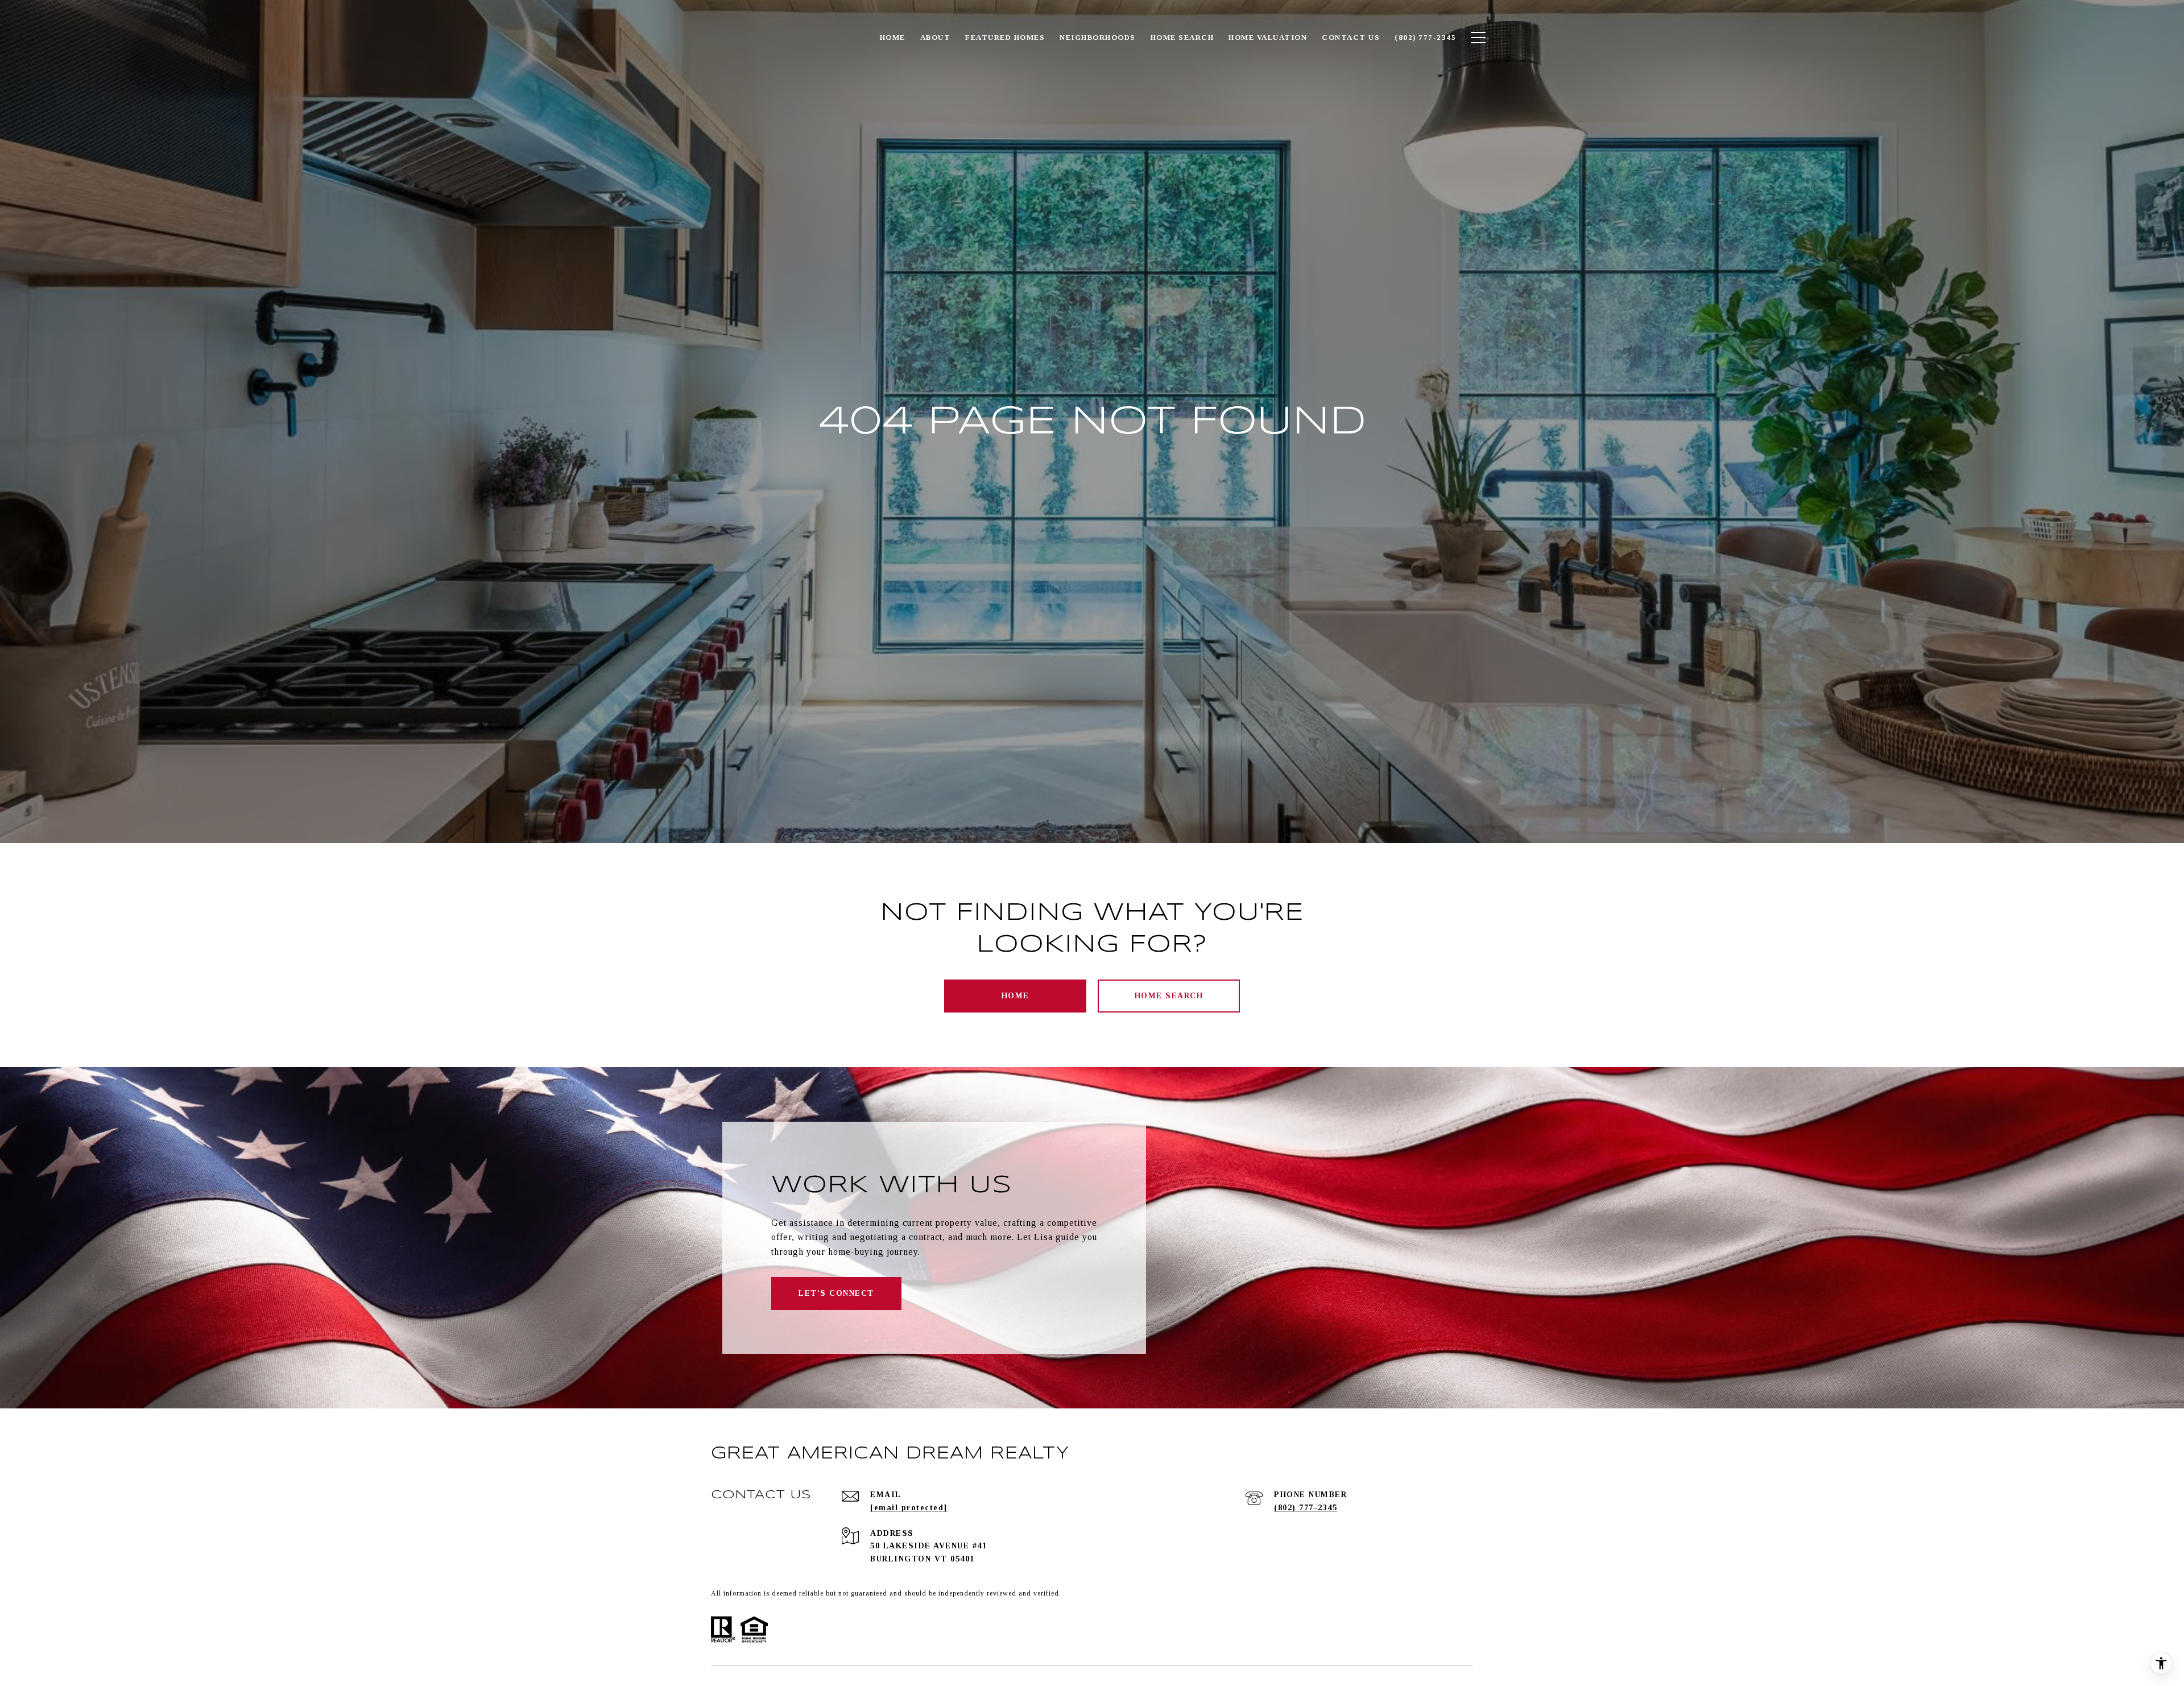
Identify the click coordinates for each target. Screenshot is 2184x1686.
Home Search (1169, 996)
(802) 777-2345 (1306, 1508)
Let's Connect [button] (836, 1293)
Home (1016, 996)
